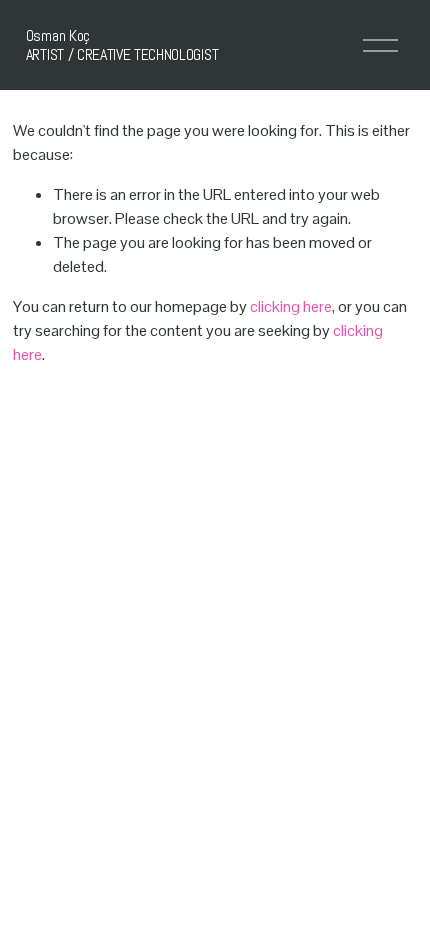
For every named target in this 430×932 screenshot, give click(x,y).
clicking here (291, 306)
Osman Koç (58, 35)
